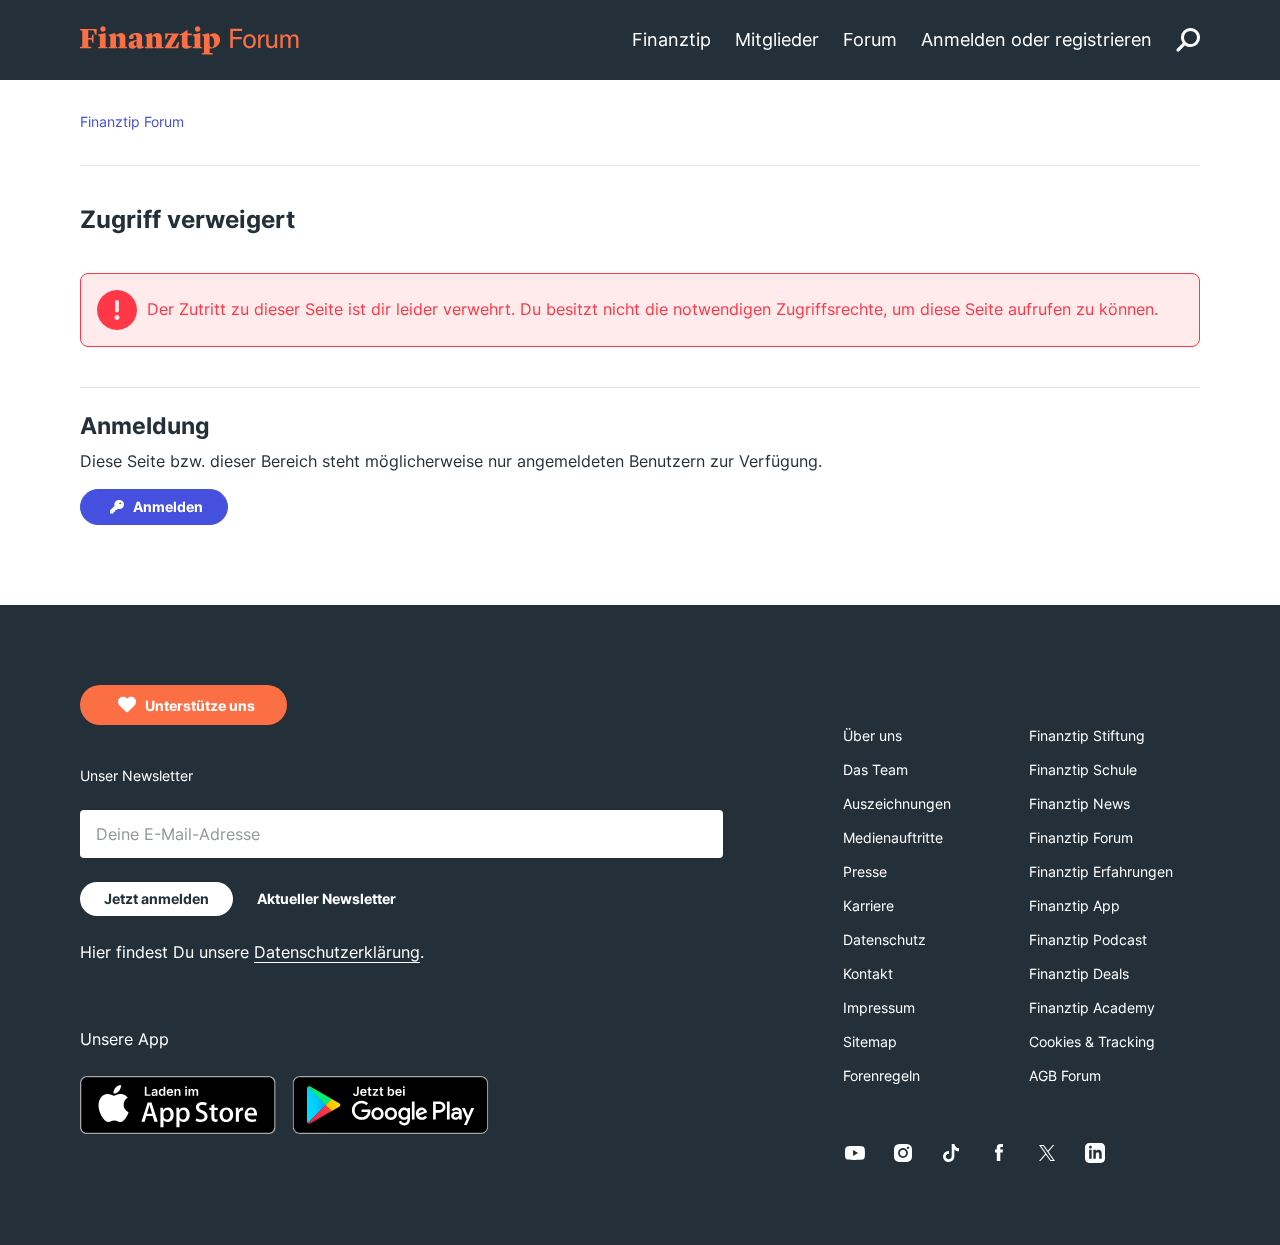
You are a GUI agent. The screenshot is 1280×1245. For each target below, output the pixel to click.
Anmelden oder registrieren (1036, 39)
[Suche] (1188, 40)
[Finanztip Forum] (190, 38)
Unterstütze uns (198, 705)
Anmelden (168, 506)
